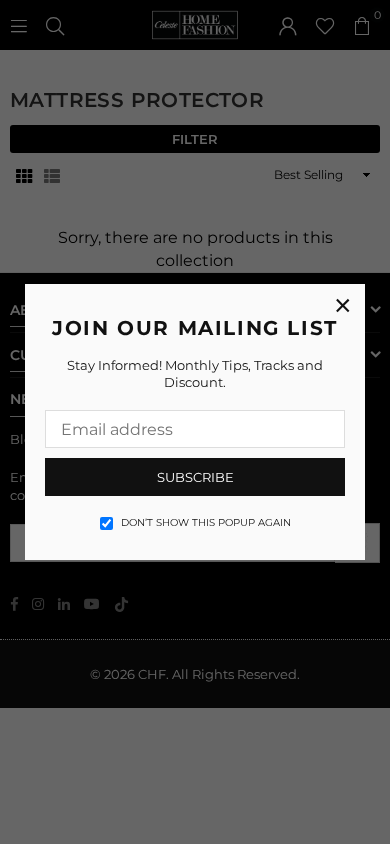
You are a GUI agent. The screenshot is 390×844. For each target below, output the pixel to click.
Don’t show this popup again (206, 522)
